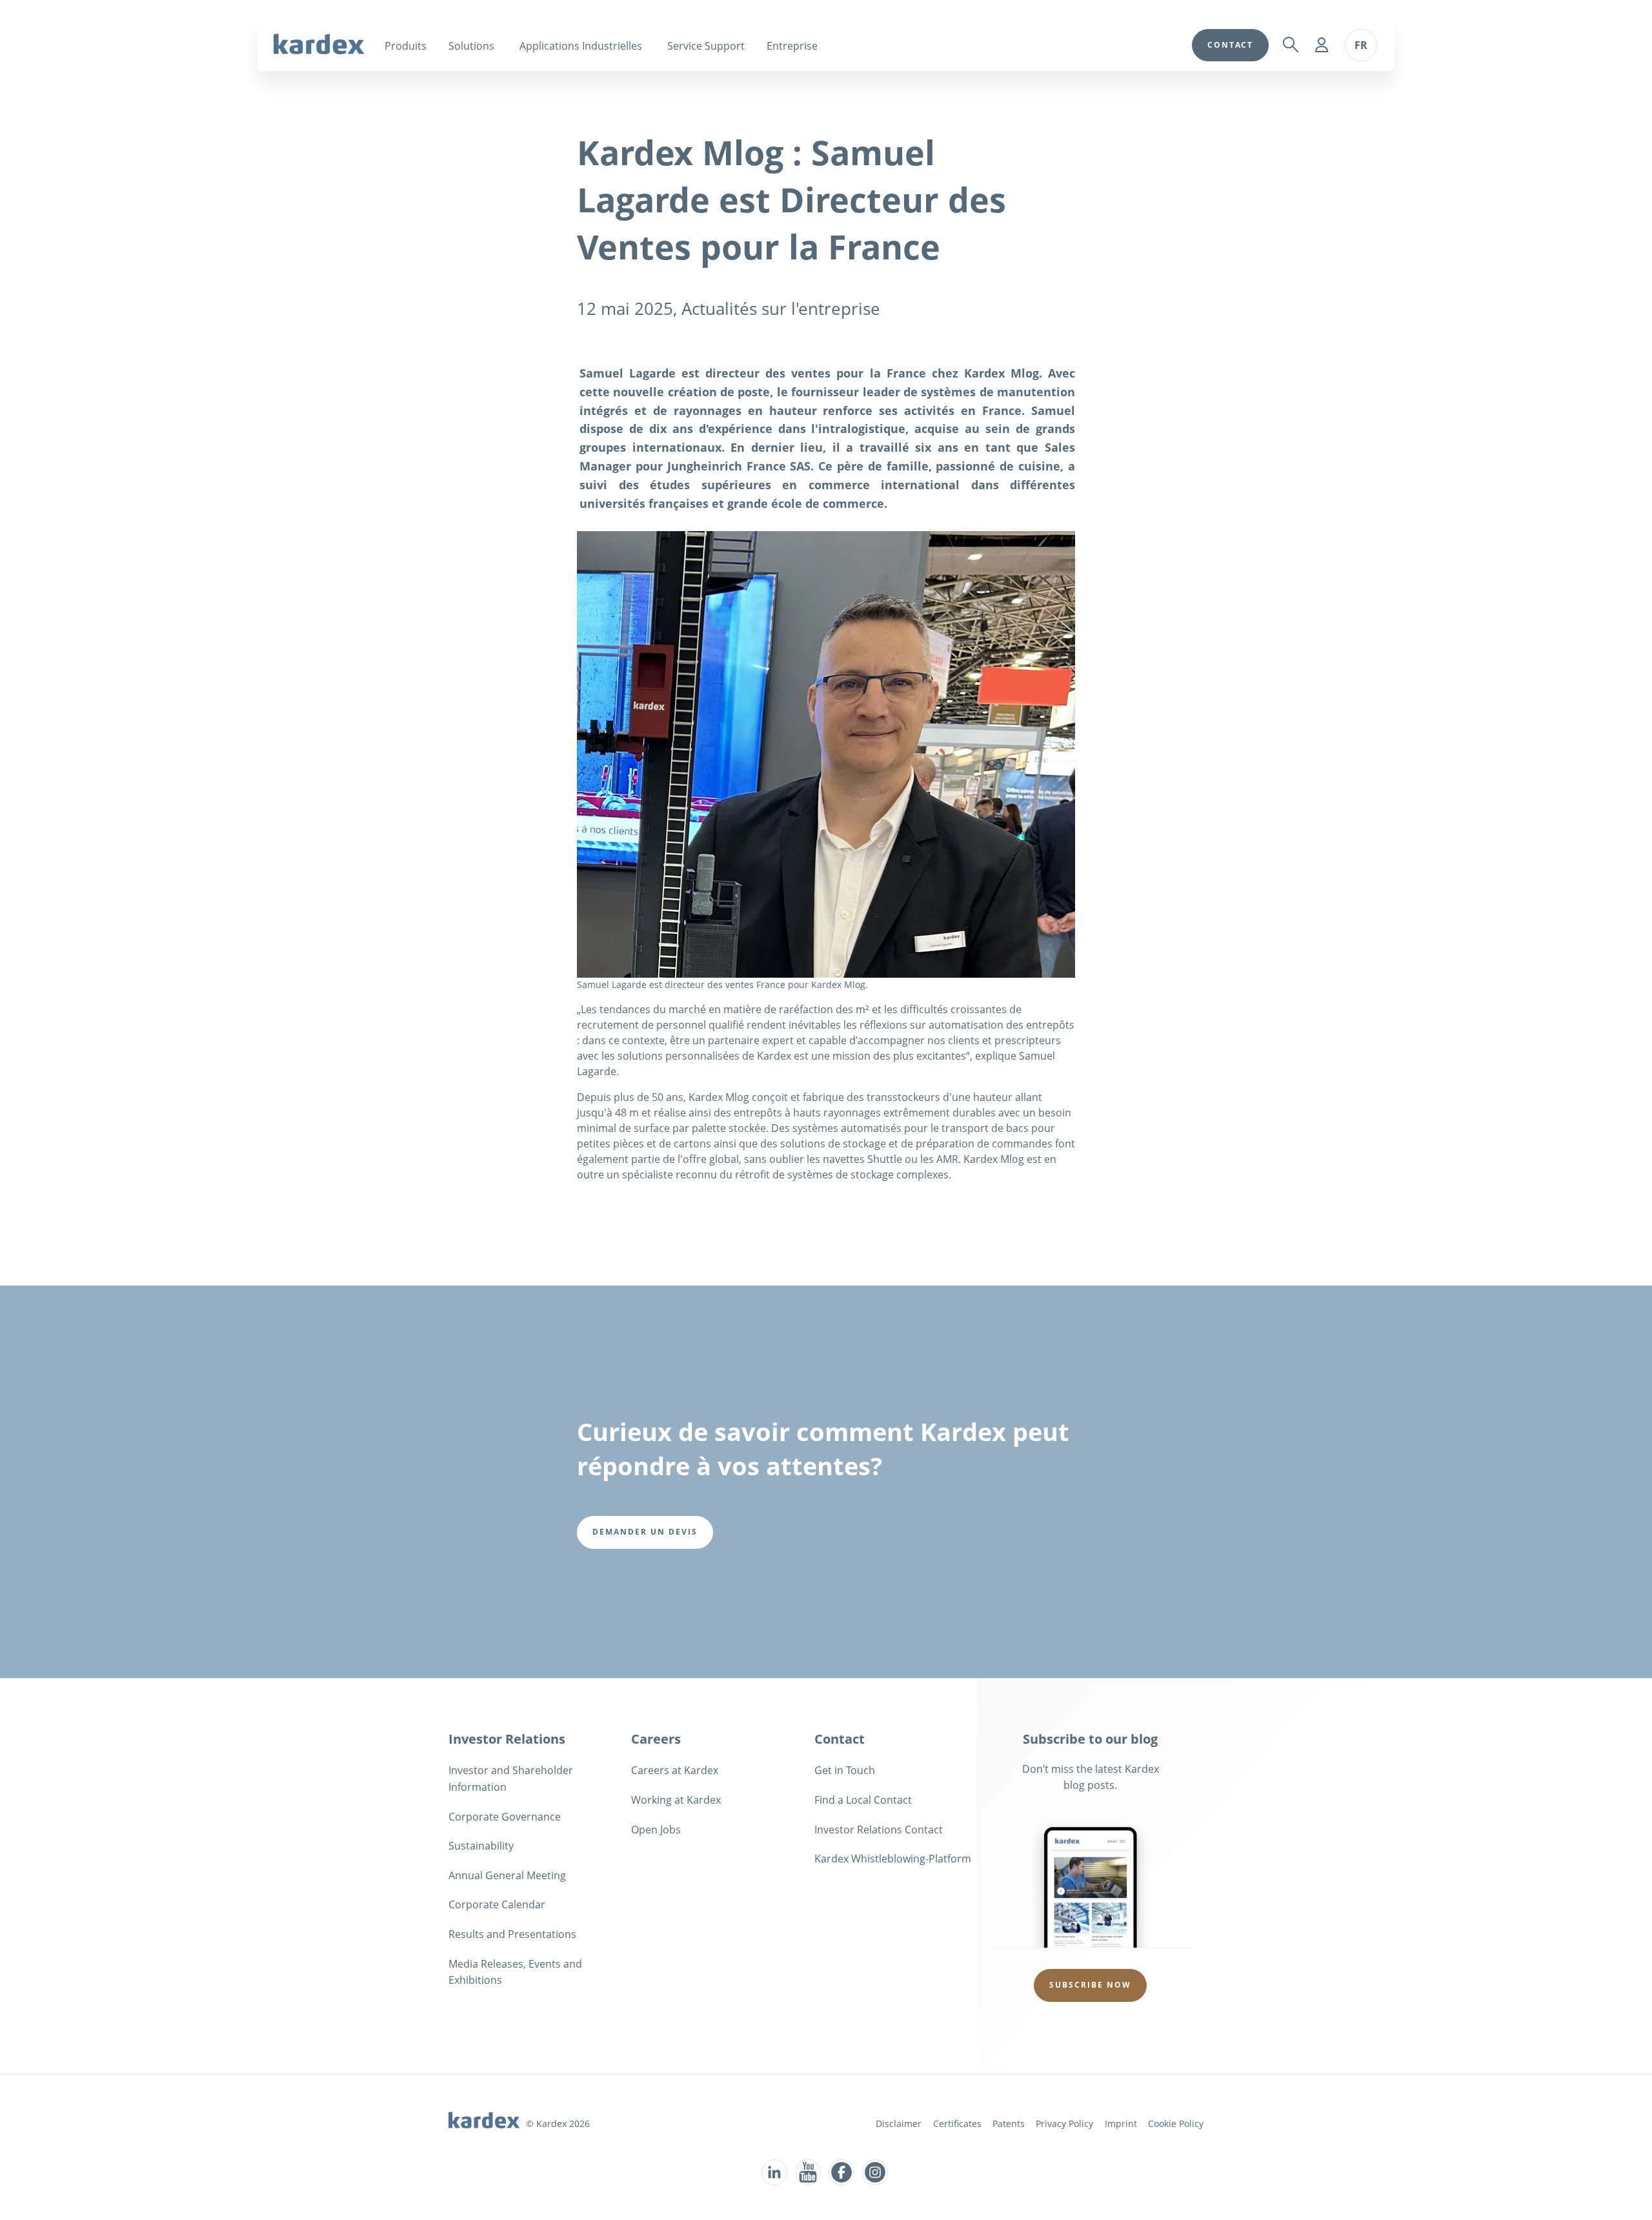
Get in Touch (845, 1770)
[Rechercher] (1291, 45)
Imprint (1121, 2124)
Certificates (957, 2124)
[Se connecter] (1322, 45)
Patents (1009, 2124)
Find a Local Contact (863, 1800)
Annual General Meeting (507, 1875)
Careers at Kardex (675, 1770)
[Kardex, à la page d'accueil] (319, 44)
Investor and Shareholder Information (511, 1779)
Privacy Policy (1064, 2124)
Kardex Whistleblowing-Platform (893, 1859)
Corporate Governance (505, 1817)
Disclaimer (899, 2124)
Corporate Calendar (497, 1904)
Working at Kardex (676, 1800)
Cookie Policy (1176, 2124)
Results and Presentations (512, 1934)
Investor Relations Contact (879, 1830)
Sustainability (481, 1846)
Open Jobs (656, 1830)
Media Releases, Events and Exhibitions (515, 1972)
